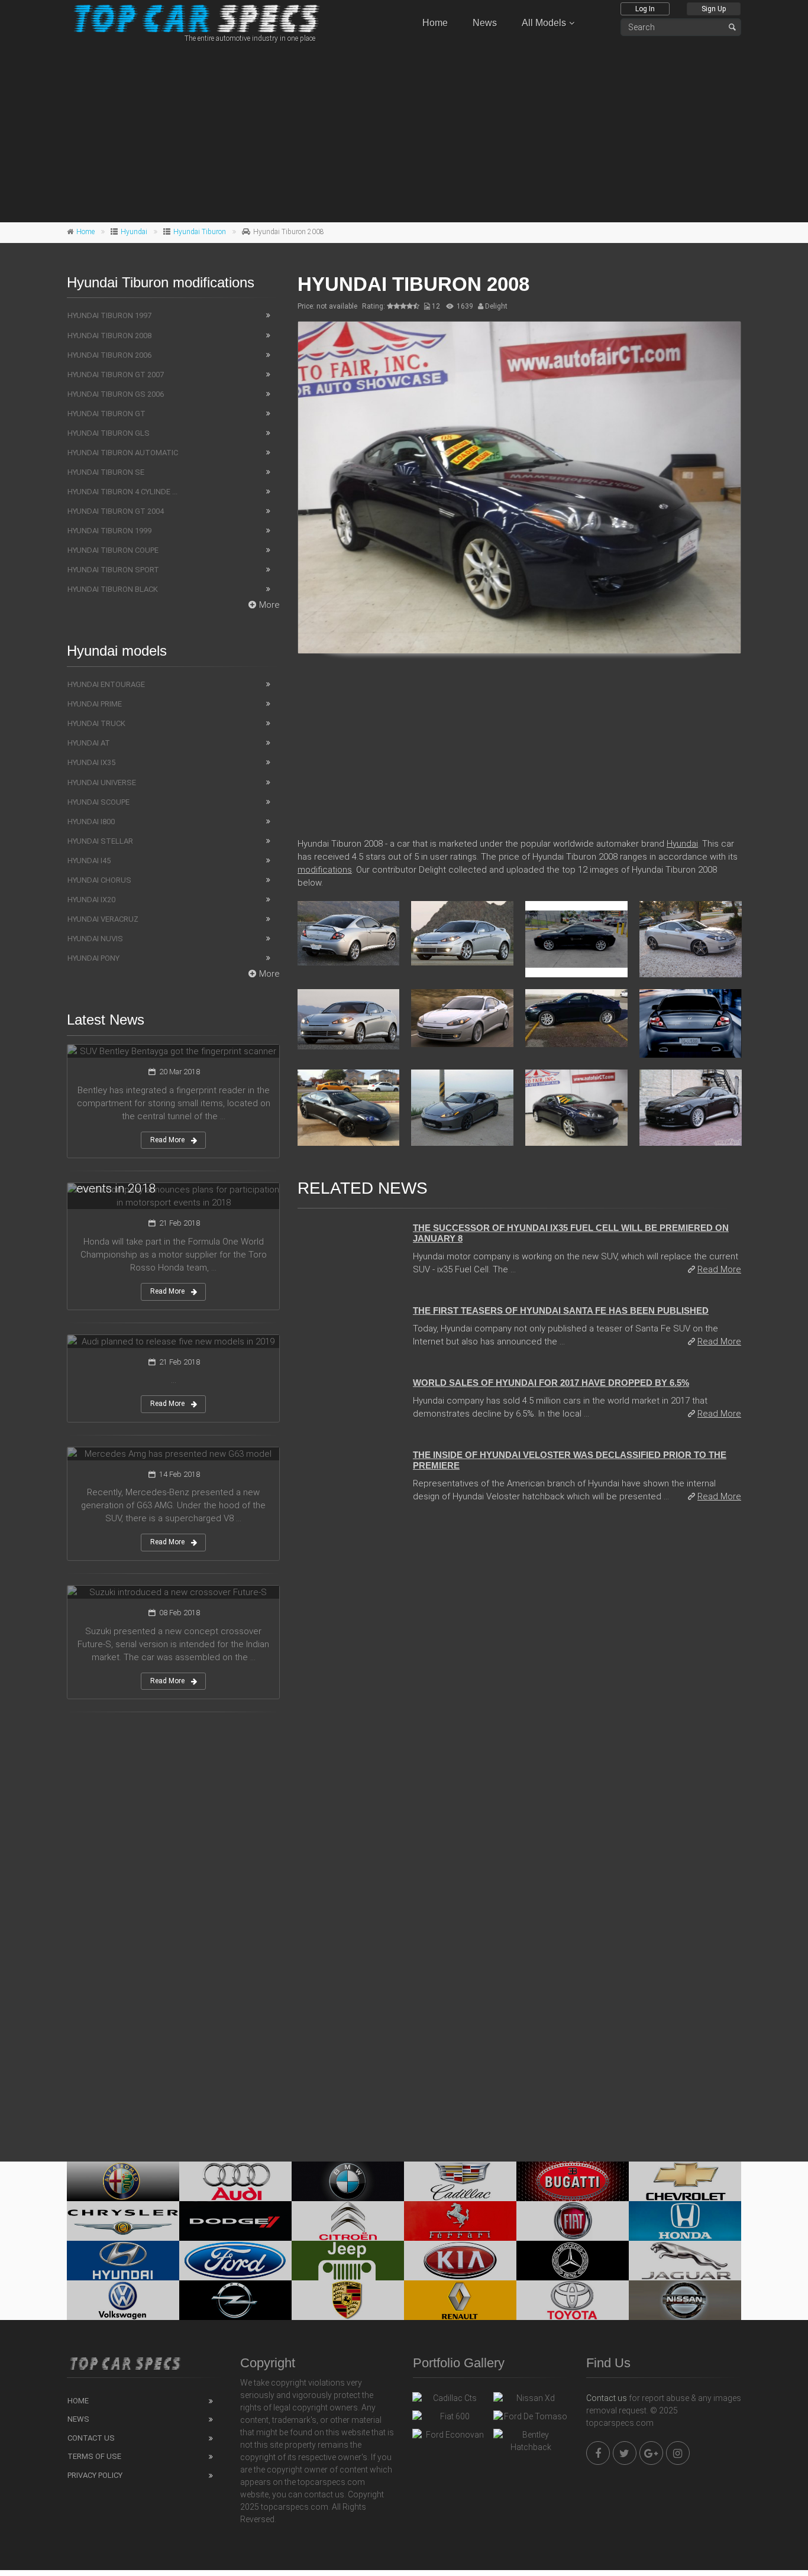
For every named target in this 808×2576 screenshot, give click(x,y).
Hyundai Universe (102, 782)
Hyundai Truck (96, 723)
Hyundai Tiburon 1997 (109, 315)
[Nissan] (685, 2300)
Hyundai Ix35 (91, 762)
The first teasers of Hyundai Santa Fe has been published (561, 1310)
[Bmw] (348, 2181)
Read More (719, 1269)
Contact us (607, 2398)
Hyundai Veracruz (103, 919)
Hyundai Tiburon (200, 232)
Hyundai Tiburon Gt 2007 (116, 375)
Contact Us (91, 2438)
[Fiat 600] (450, 2419)
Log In (645, 9)
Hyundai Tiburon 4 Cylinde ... (122, 492)
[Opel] (235, 2300)
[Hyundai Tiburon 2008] (519, 487)
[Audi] (235, 2181)
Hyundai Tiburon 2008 (109, 336)
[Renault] (460, 2300)
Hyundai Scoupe (98, 802)
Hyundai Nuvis (95, 939)
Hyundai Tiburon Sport (113, 570)
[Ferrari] (460, 2221)
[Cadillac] (460, 2181)
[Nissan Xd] (531, 2401)
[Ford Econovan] (450, 2438)
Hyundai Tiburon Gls (109, 433)
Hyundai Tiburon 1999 (109, 531)
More (269, 605)
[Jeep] (348, 2261)
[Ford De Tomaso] (531, 2419)
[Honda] (685, 2221)
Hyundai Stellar (100, 841)
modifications (325, 870)
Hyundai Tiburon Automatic (123, 453)
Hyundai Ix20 (91, 900)
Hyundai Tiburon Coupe (113, 550)
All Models (544, 23)
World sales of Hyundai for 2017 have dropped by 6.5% (551, 1383)
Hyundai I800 (91, 822)
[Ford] (235, 2261)
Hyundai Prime (95, 704)
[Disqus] (519, 1674)
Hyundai (134, 232)
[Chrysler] (123, 2221)
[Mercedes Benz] (573, 2261)
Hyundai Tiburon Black (113, 589)
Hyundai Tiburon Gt (106, 414)
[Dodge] (235, 2221)
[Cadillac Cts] (450, 2401)
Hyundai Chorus (99, 880)
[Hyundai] (123, 2261)
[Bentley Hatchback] (531, 2441)
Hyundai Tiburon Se (106, 472)
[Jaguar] (685, 2261)
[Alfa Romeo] (123, 2181)
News (485, 23)
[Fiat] (573, 2221)
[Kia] (460, 2261)
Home (435, 23)
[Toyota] (573, 2300)
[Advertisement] (404, 131)
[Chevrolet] (685, 2181)
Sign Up (714, 9)
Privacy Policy (95, 2475)
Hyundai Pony (93, 958)
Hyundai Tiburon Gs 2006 (116, 394)
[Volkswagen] (123, 2300)
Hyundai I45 (89, 861)
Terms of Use (94, 2456)
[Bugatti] (573, 2181)
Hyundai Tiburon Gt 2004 (116, 511)
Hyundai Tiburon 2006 (109, 355)
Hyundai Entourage (106, 684)
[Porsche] (348, 2300)
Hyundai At (89, 743)
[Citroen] (348, 2221)
